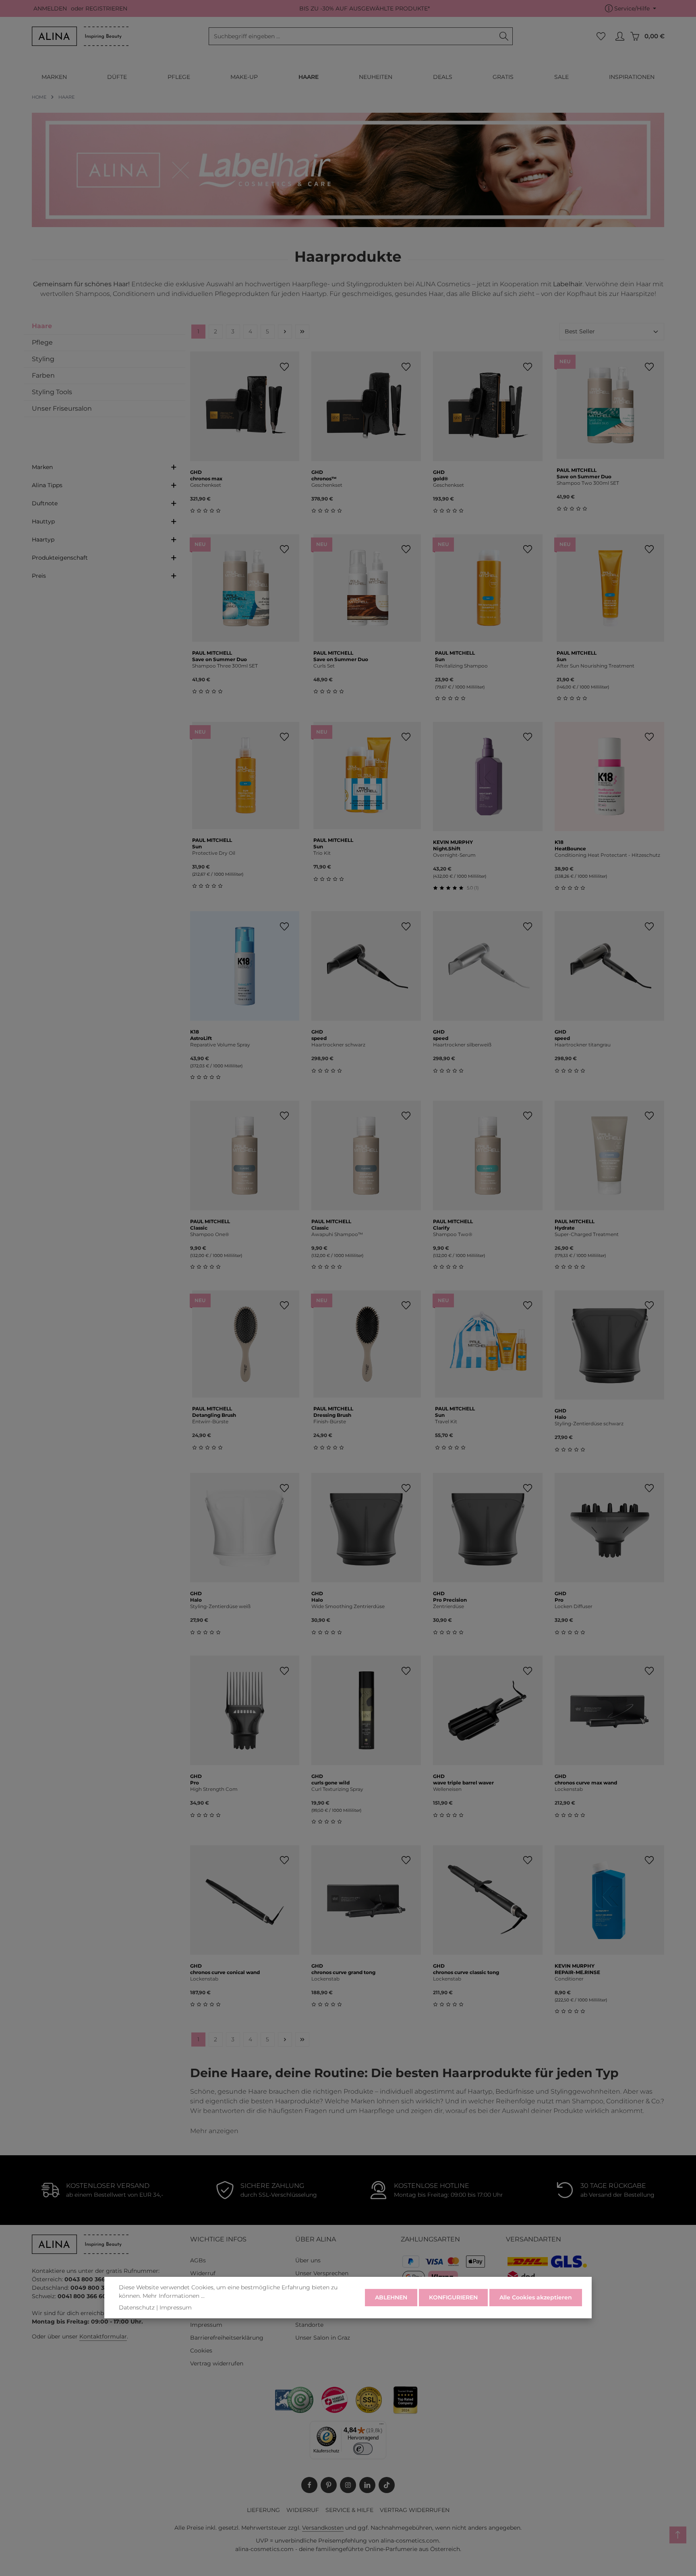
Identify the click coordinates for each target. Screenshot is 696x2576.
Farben (43, 375)
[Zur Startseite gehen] (80, 36)
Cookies (201, 2351)
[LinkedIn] (367, 2485)
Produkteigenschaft (60, 558)
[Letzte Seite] (302, 332)
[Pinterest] (329, 2485)
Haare (42, 326)
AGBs (198, 2260)
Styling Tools (52, 392)
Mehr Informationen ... (174, 2296)
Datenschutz (137, 2307)
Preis (39, 576)
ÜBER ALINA (316, 2239)
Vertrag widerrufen (217, 2363)
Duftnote (45, 503)
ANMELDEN (50, 8)
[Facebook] (309, 2485)
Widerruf (203, 2273)
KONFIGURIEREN (453, 2297)
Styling (43, 359)
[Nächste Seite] (285, 332)
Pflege (42, 342)
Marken (42, 467)
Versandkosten (323, 2528)
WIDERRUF (303, 2510)
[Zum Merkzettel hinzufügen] (284, 367)
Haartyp (43, 540)
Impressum (206, 2325)
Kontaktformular (103, 2336)
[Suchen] (504, 36)
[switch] (363, 2449)
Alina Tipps (47, 485)
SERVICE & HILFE (349, 2510)
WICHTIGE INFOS (218, 2239)
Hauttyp (43, 521)
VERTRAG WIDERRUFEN (415, 2510)
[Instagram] (348, 2485)
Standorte (309, 2325)
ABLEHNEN (391, 2297)
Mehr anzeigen (214, 2131)
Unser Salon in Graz (323, 2338)
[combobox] (352, 36)
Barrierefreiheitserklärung (227, 2338)
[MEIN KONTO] (620, 36)
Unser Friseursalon (62, 408)
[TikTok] (387, 2485)
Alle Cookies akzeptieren (536, 2297)
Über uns (308, 2260)
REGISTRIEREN (106, 8)
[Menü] (381, 2426)
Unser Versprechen (322, 2273)
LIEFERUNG (263, 2510)
